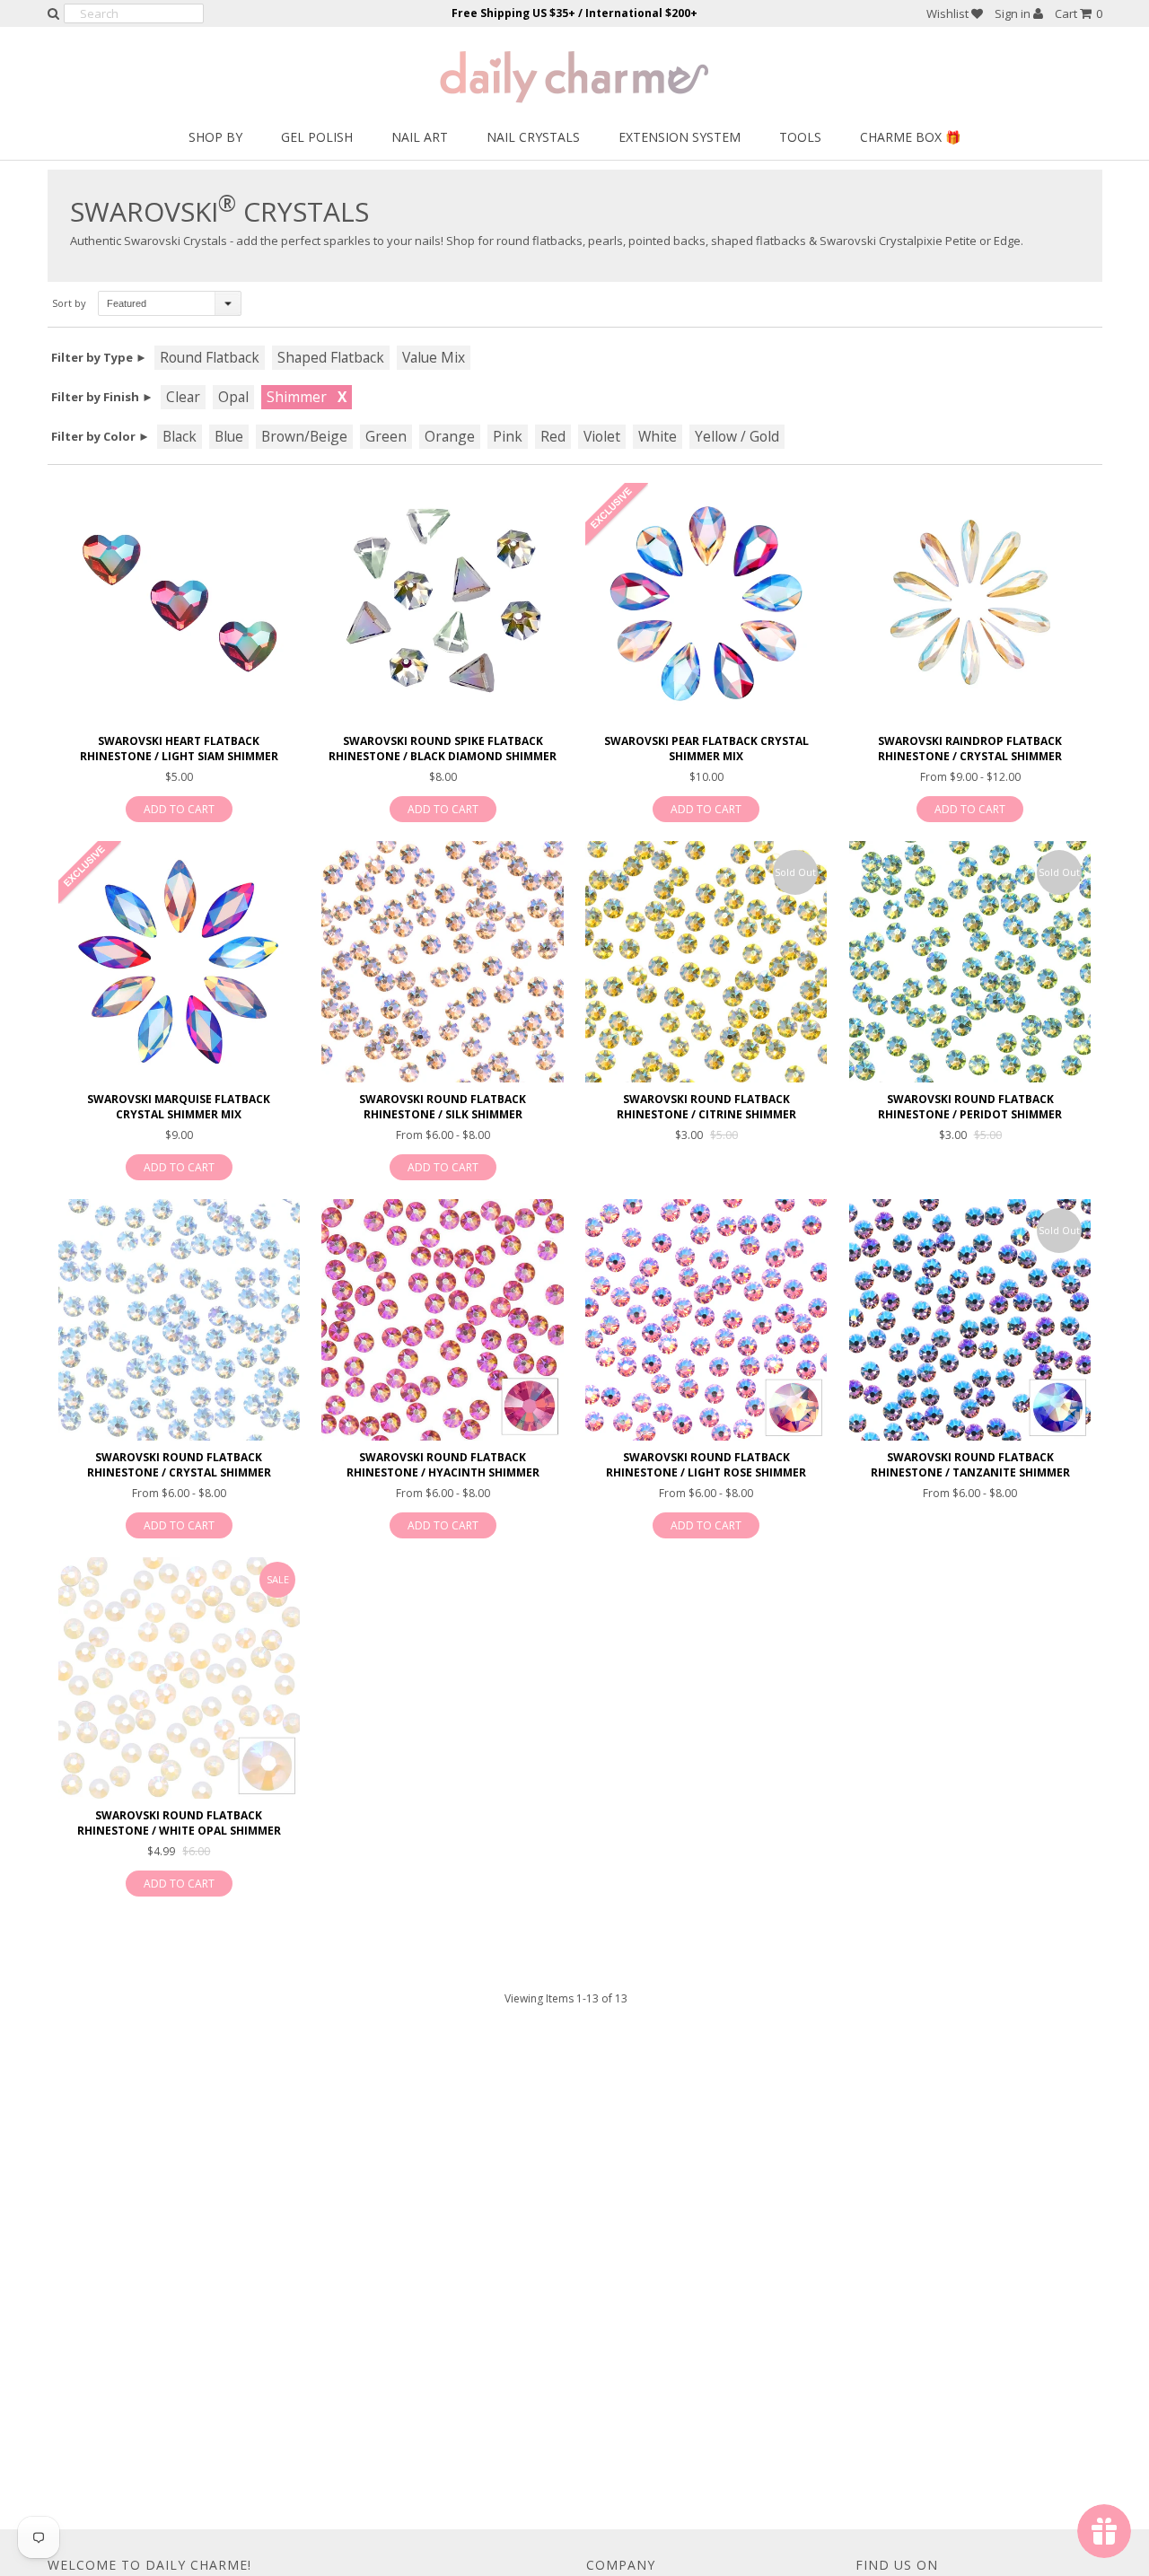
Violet (602, 436)
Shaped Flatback (331, 357)
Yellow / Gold (737, 436)
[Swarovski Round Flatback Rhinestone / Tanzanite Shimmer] (970, 1320)
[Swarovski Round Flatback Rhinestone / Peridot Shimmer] (970, 962)
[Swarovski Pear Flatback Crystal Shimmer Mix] (706, 604)
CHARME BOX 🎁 (910, 137)
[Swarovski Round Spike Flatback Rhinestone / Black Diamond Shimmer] (442, 604)
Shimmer (297, 397)
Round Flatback (210, 357)
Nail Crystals (533, 137)
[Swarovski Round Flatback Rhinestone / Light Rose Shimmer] (706, 1320)
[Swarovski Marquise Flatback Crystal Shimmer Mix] (179, 962)
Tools (800, 137)
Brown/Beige (304, 436)
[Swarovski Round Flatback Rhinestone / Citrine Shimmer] (706, 962)
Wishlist (949, 13)
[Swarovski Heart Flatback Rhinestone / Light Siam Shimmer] (179, 604)
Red (553, 436)
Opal (233, 397)
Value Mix (434, 357)
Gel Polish (317, 137)
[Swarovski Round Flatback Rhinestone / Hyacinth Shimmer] (442, 1320)
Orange (450, 436)
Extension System (680, 137)
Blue (229, 436)
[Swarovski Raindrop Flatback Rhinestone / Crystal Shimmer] (970, 604)
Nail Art (420, 137)
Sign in (1014, 13)
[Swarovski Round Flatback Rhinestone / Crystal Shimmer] (179, 1320)
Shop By (215, 137)
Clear (183, 397)
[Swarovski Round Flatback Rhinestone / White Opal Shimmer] (179, 1678)
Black (180, 436)
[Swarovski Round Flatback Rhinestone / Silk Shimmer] (442, 962)
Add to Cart (179, 809)
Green (386, 436)
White (658, 436)
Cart (1079, 13)
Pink (508, 436)
